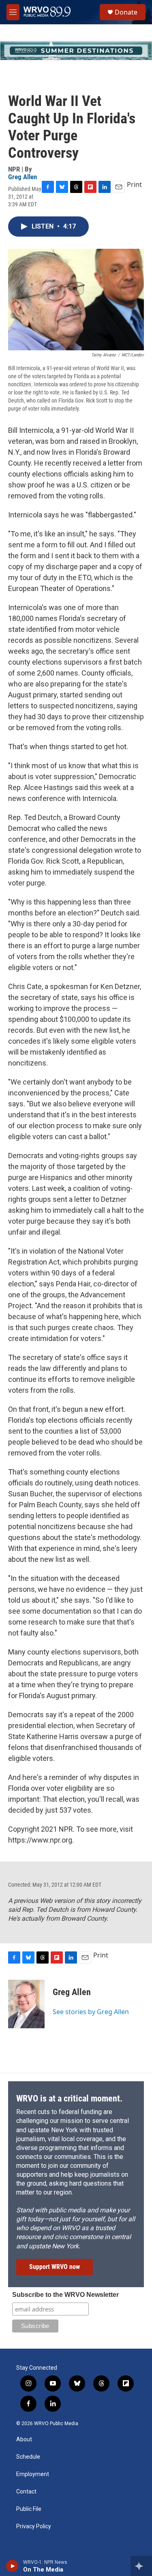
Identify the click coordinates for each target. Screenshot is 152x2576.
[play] (12, 2566)
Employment (33, 2474)
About (24, 2439)
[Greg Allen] (26, 2004)
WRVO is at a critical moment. (69, 2098)
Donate (126, 12)
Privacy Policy (34, 2526)
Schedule (28, 2457)
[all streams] (141, 2566)
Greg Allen (22, 177)
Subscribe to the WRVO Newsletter (65, 2295)
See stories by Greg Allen (91, 2012)
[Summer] (76, 51)
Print (134, 184)
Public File (29, 2509)
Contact (26, 2492)
